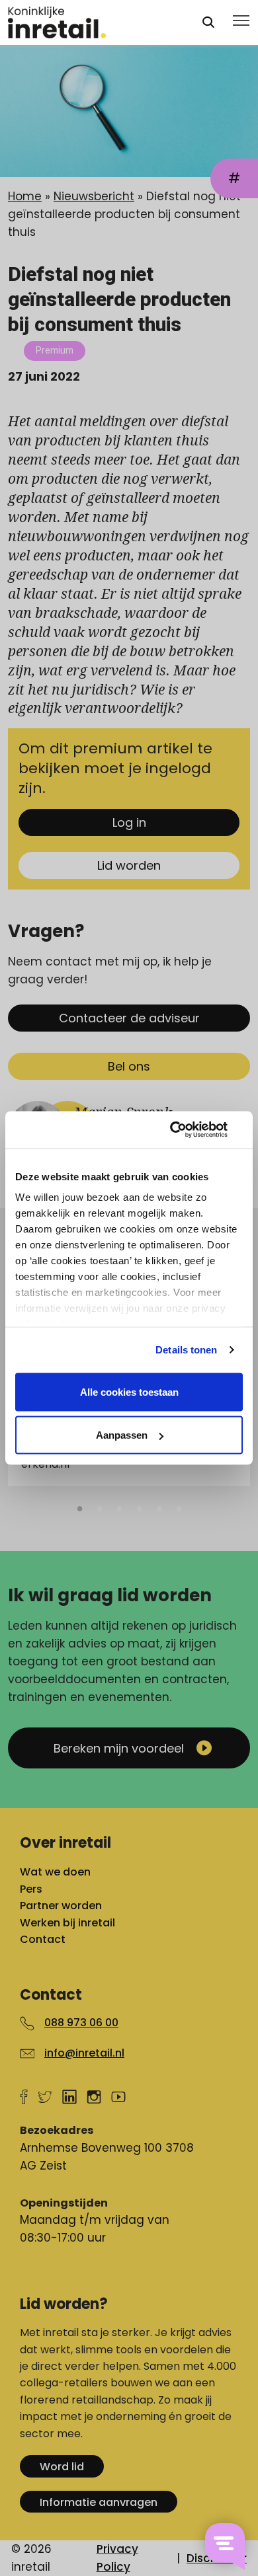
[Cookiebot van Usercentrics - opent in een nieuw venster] (186, 1130)
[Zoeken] (208, 22)
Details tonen (186, 1350)
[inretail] (93, 22)
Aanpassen (122, 1435)
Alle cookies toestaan (129, 1391)
